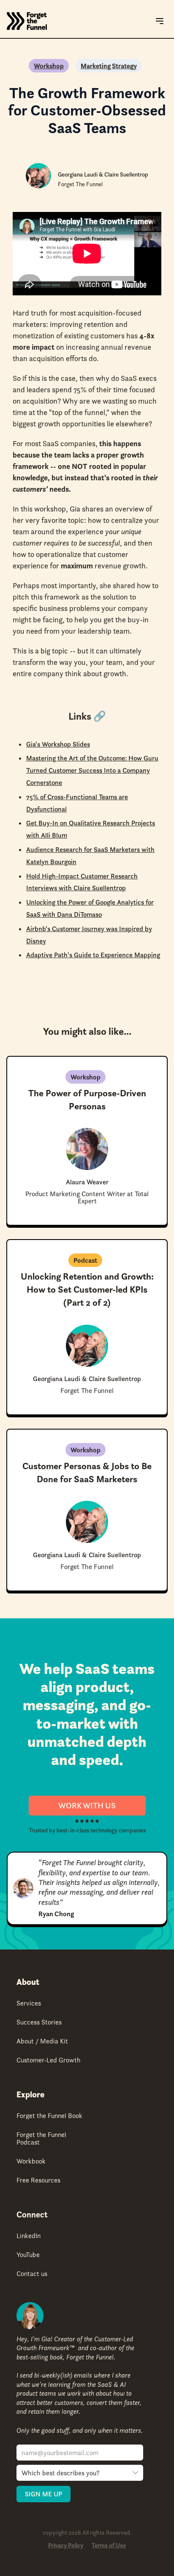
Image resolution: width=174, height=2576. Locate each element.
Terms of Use (109, 2545)
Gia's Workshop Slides (58, 744)
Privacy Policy (66, 2545)
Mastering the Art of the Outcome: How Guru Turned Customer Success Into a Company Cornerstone (92, 770)
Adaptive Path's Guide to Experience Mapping (93, 955)
